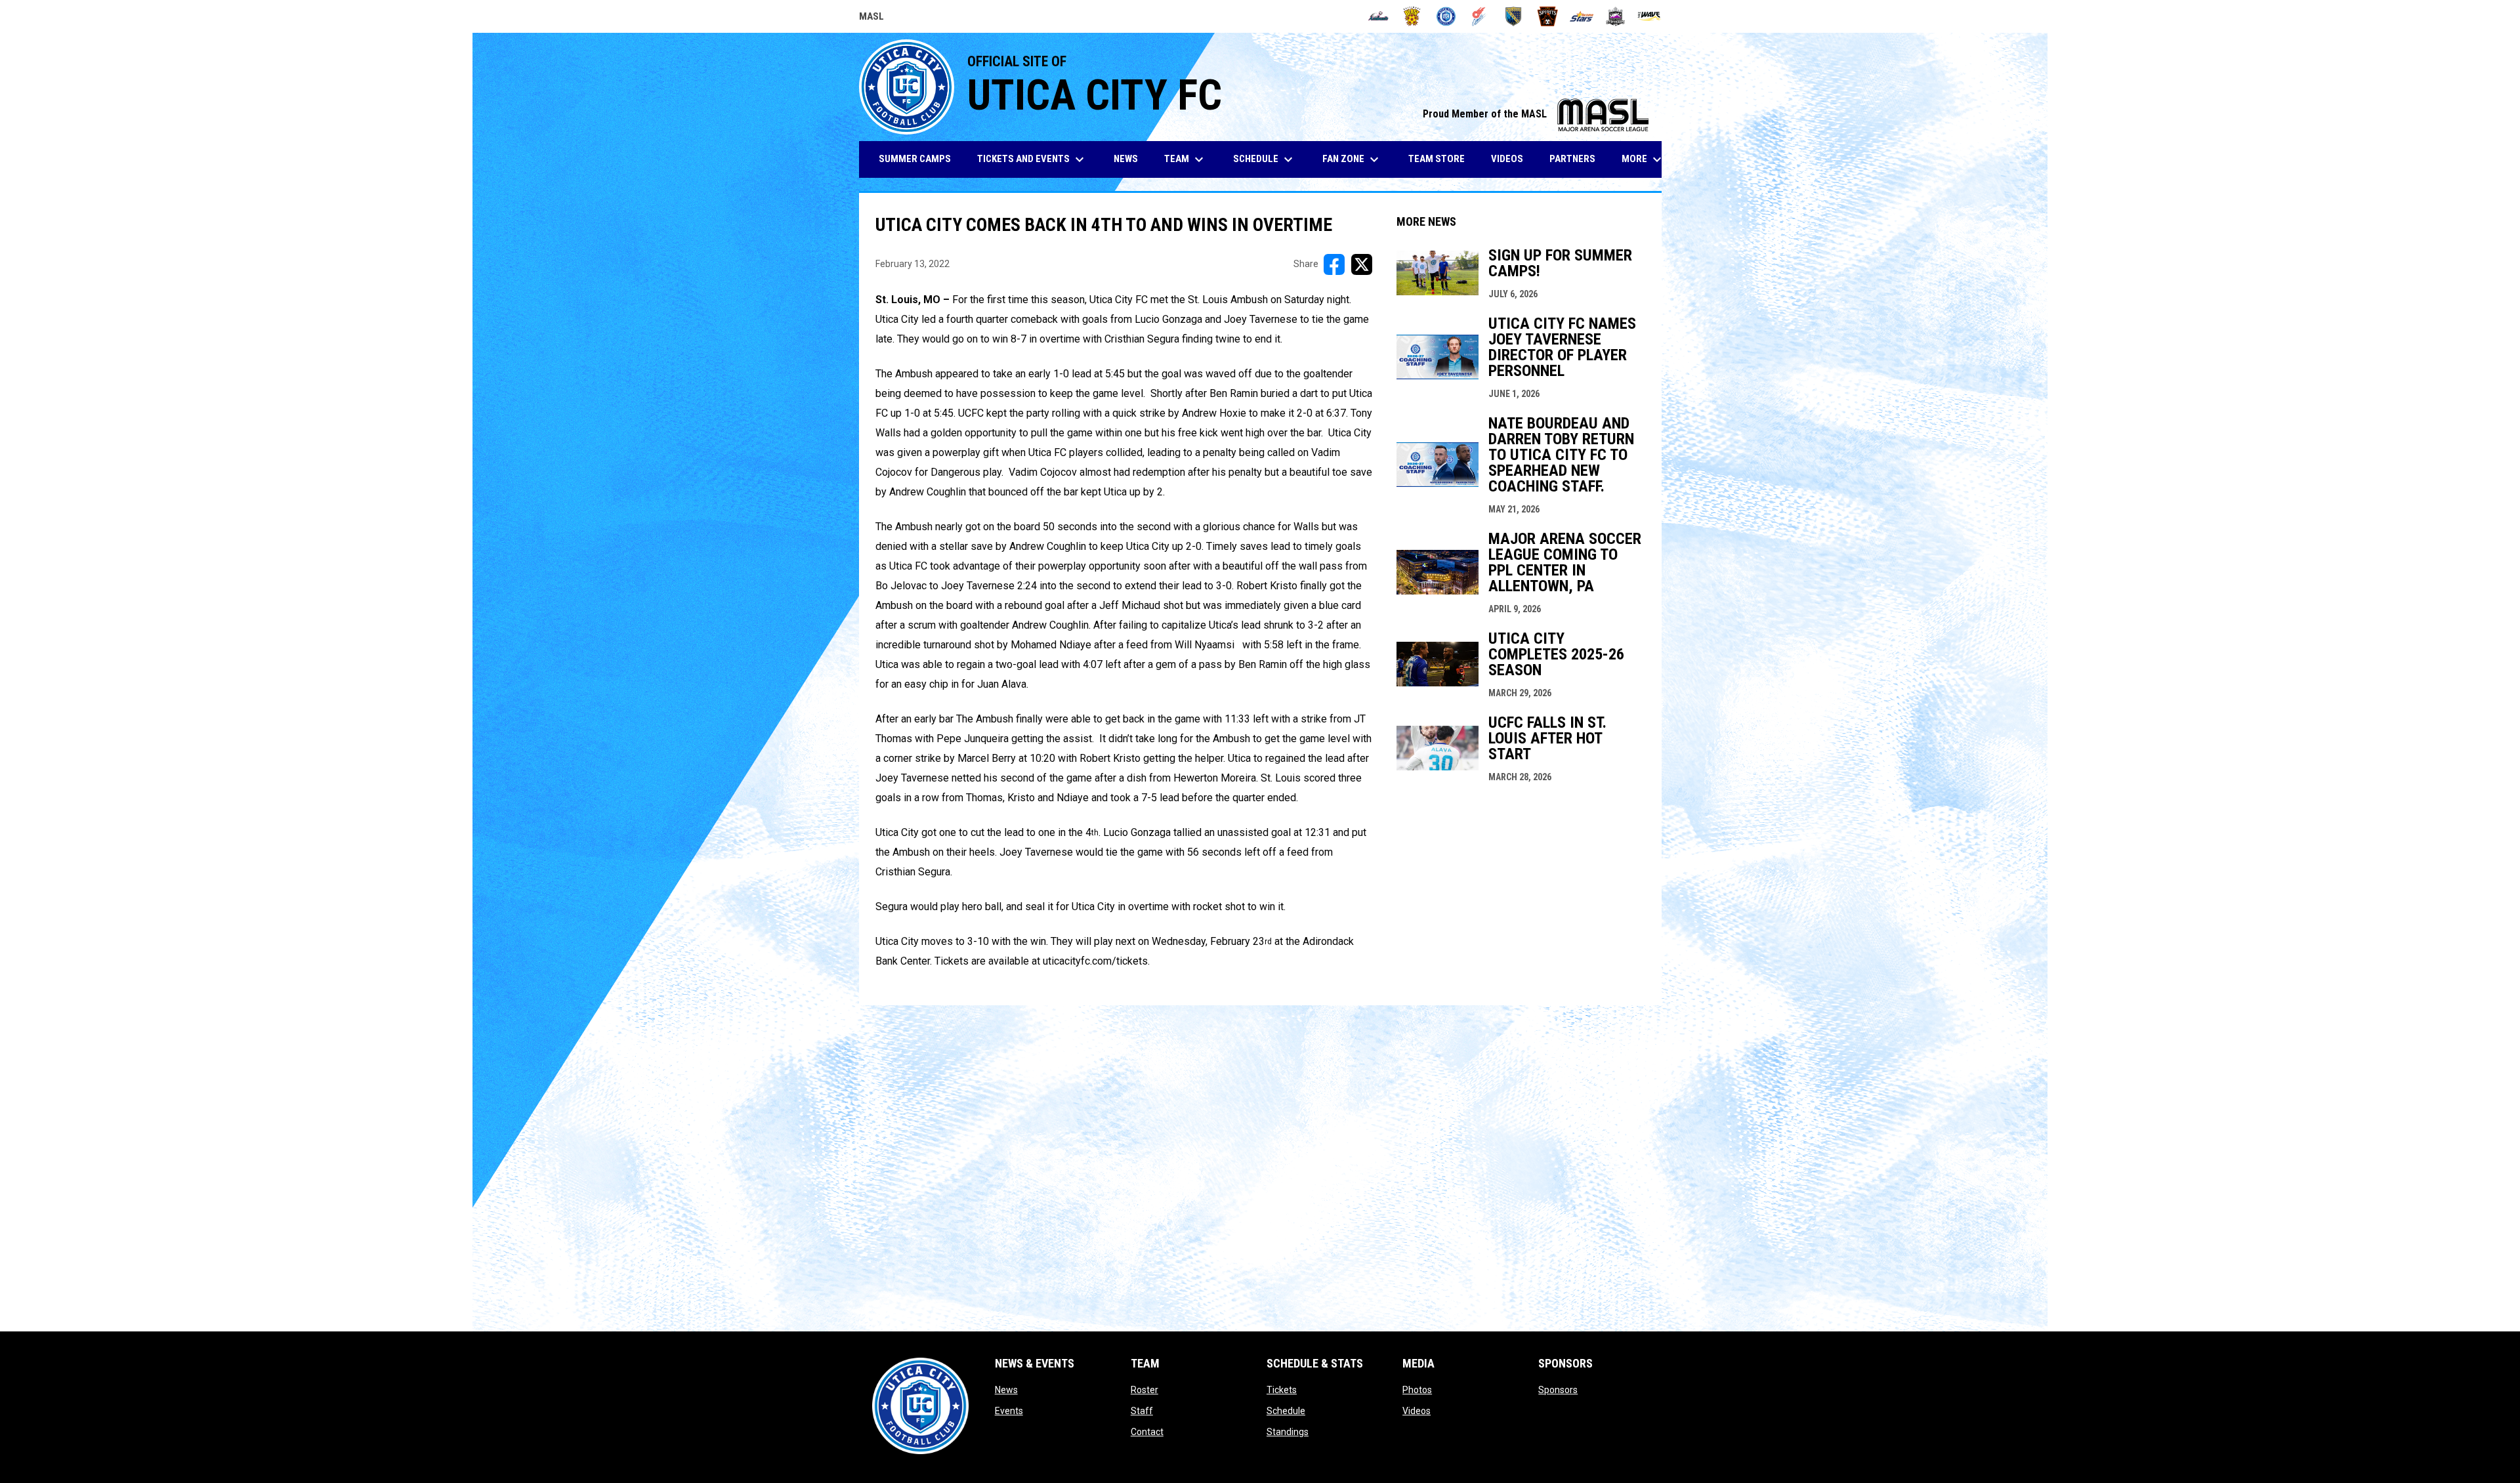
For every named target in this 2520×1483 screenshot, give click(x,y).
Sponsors (1558, 1390)
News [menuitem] (1126, 159)
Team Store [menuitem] (1441, 158)
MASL (871, 18)
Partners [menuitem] (1572, 159)
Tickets (1282, 1390)
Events (1009, 1411)
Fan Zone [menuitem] (1352, 159)
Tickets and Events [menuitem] (1032, 159)
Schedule (1286, 1411)
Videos (1417, 1411)
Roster (1144, 1390)
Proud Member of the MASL (1536, 114)
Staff (1142, 1411)
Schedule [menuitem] (1265, 159)
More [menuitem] (1643, 159)
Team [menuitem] (1186, 159)
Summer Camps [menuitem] (915, 159)
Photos (1417, 1390)
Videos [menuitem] (1507, 159)
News (1006, 1390)
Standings (1288, 1432)
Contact (1147, 1432)
